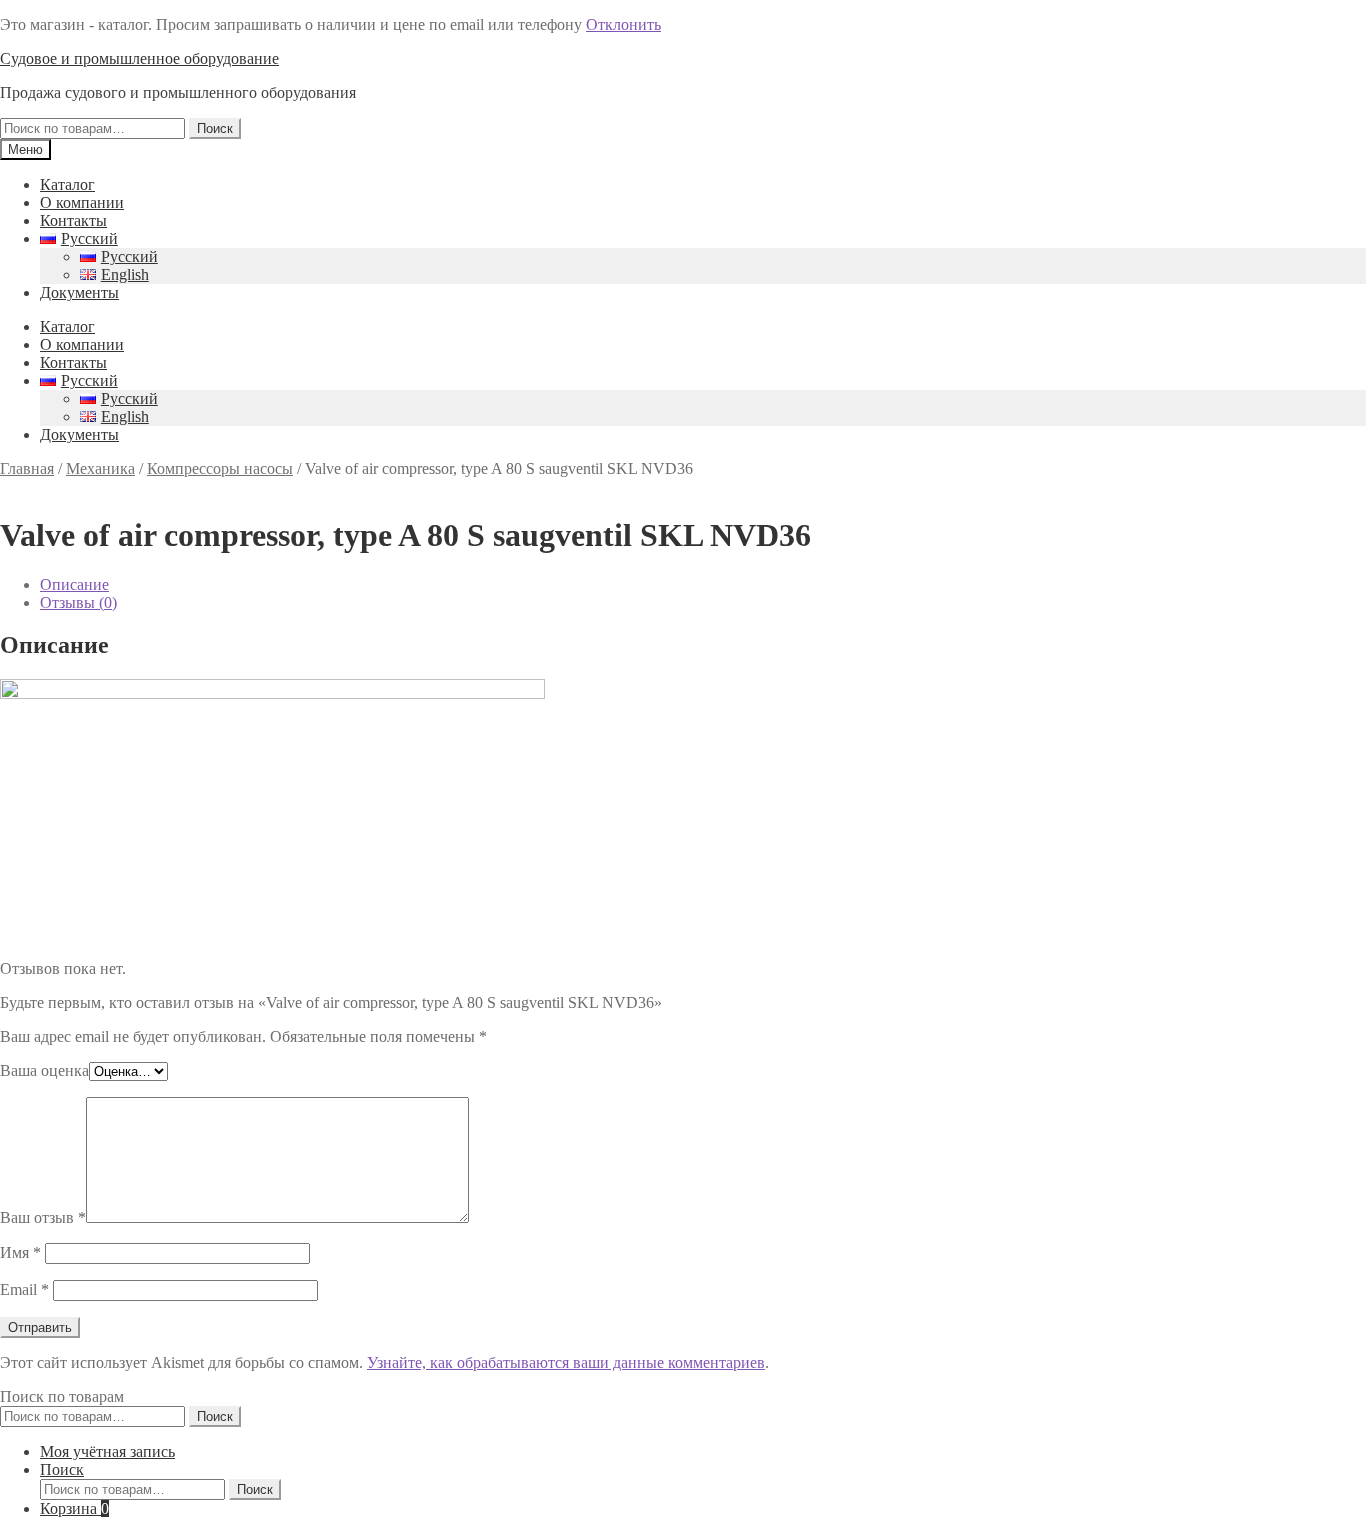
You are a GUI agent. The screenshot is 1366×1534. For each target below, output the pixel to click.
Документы (79, 292)
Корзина (74, 1508)
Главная (27, 468)
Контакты (73, 220)
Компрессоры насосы (220, 468)
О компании (82, 202)
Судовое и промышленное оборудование (139, 58)
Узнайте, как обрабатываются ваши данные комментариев (566, 1362)
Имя (20, 1252)
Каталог (67, 184)
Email (24, 1289)
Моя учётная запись (107, 1451)
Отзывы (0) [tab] (78, 602)
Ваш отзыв (43, 1217)
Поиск (215, 128)
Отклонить (623, 24)
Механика (100, 468)
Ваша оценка (44, 1070)
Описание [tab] (74, 584)
